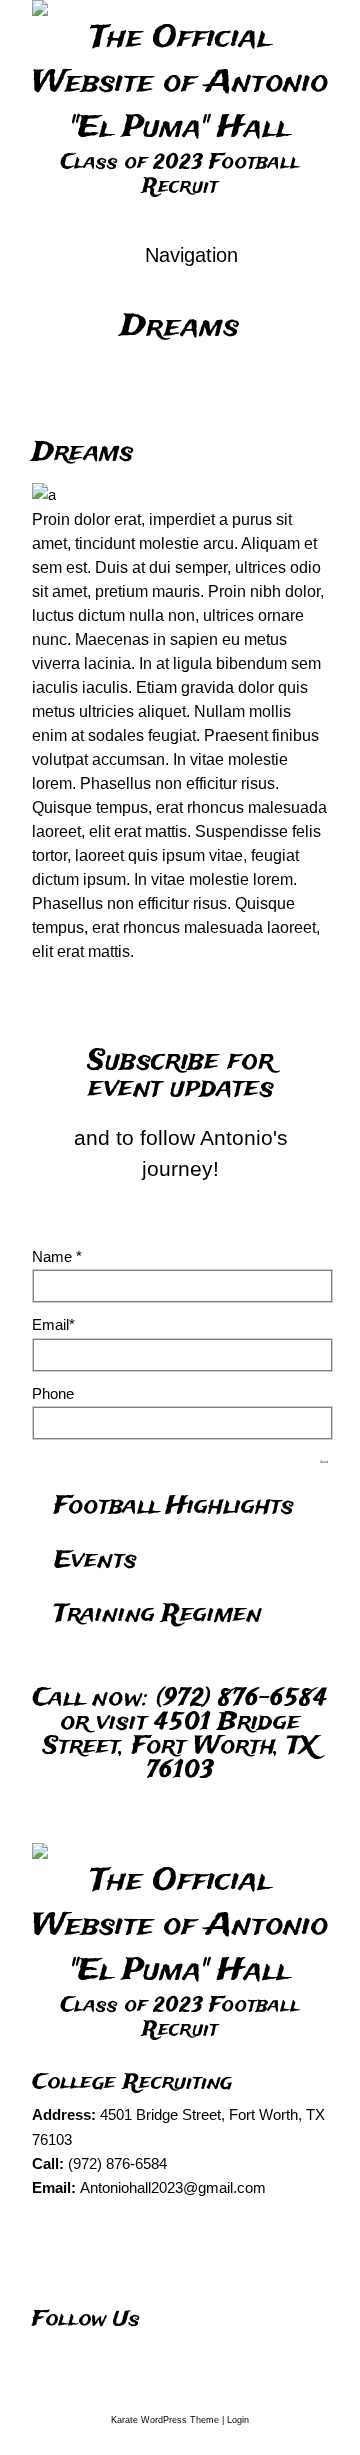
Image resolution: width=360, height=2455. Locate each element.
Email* (53, 1324)
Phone (53, 1393)
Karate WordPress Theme (165, 2420)
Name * (57, 1256)
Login (238, 2420)
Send (324, 1462)
